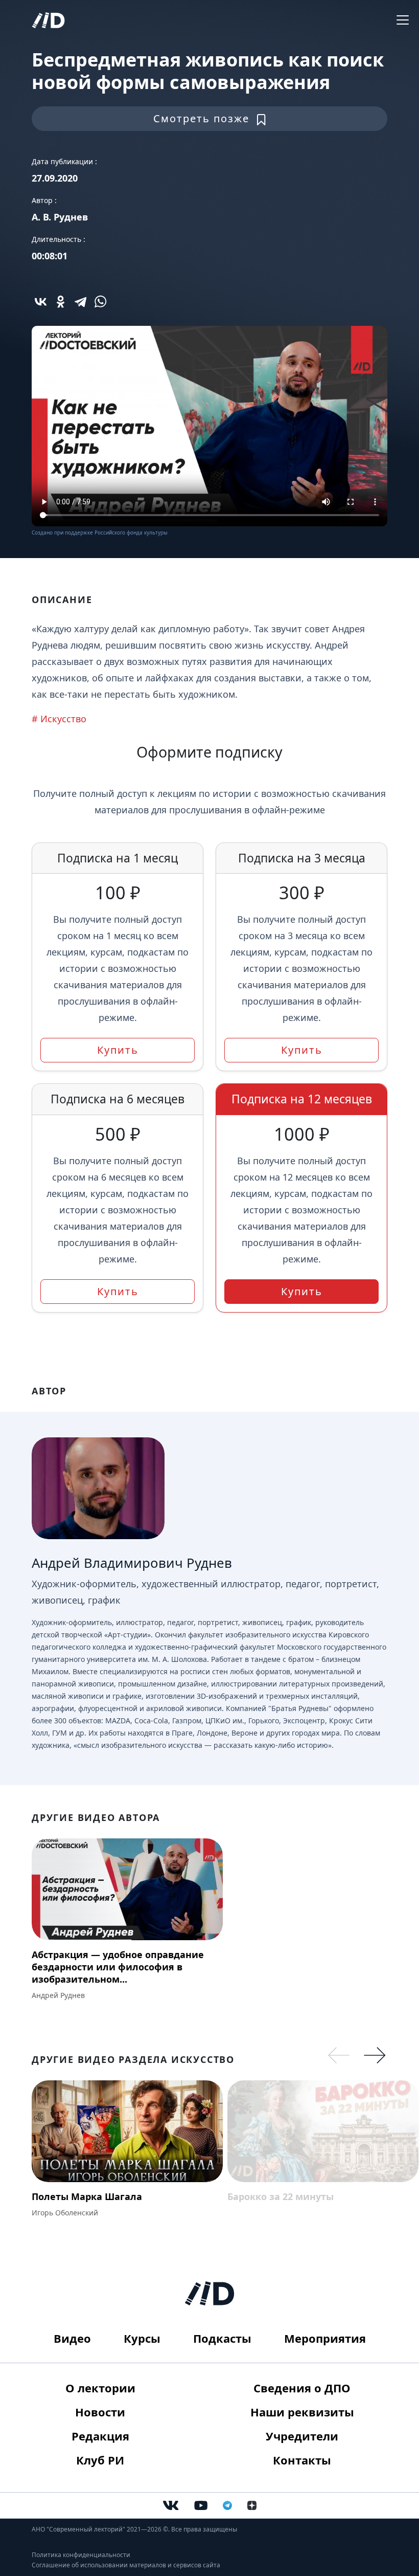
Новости (100, 2412)
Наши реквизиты (302, 2412)
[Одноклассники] (61, 302)
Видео (72, 2338)
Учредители (302, 2436)
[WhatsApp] (100, 302)
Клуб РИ (100, 2460)
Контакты (302, 2460)
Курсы (142, 2338)
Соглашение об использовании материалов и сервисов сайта (126, 2565)
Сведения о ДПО (302, 2388)
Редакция (100, 2436)
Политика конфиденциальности (81, 2555)
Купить (118, 1050)
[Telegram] (80, 302)
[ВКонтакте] (41, 302)
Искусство (63, 719)
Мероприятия (325, 2338)
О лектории (100, 2388)
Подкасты (222, 2338)
